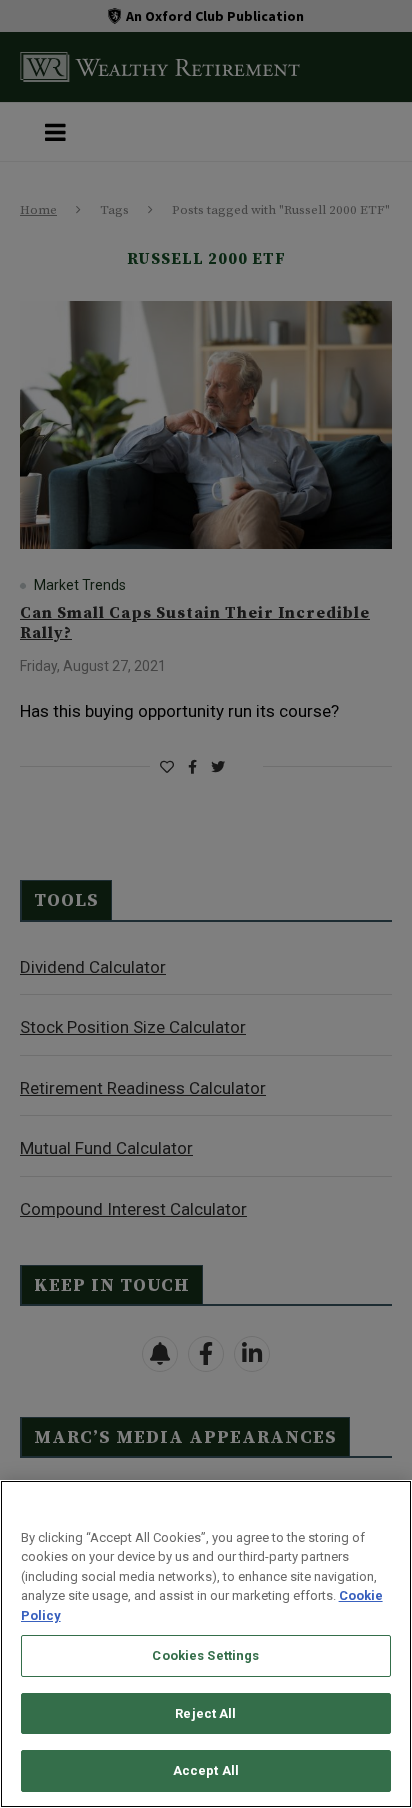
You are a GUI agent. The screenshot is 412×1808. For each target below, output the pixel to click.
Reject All (205, 1713)
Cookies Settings (205, 1655)
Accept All (206, 1770)
